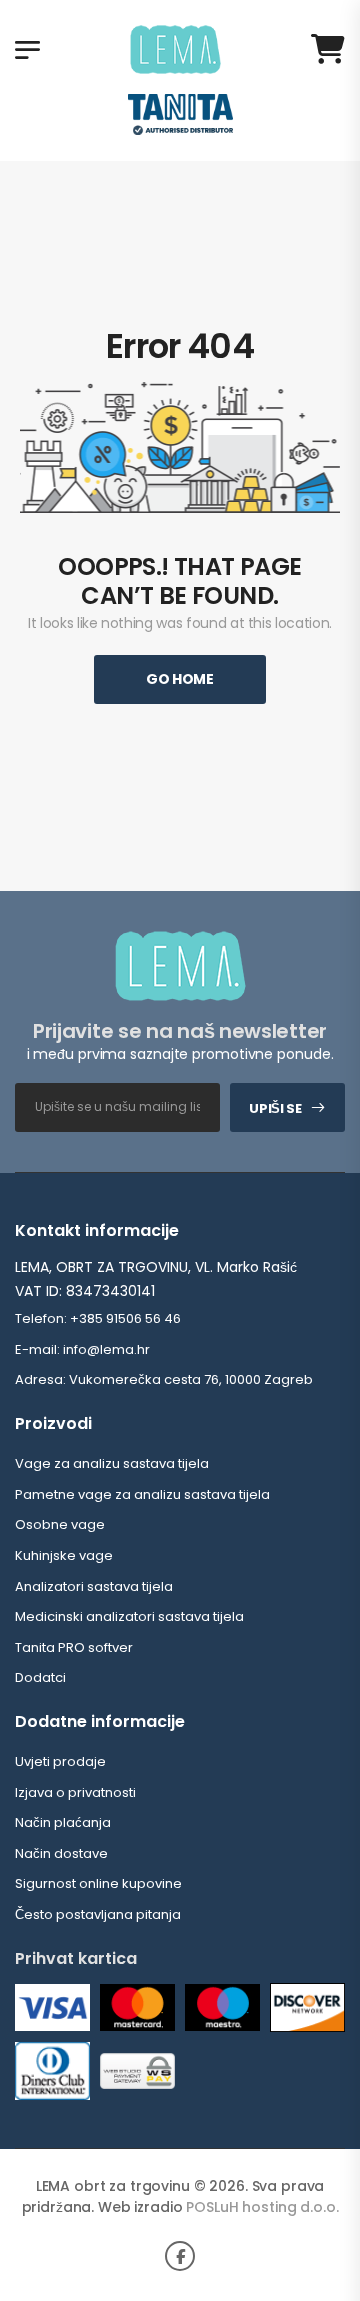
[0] (328, 49)
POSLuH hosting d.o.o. (262, 2207)
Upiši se (275, 1108)
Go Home (180, 679)
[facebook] (180, 2256)
